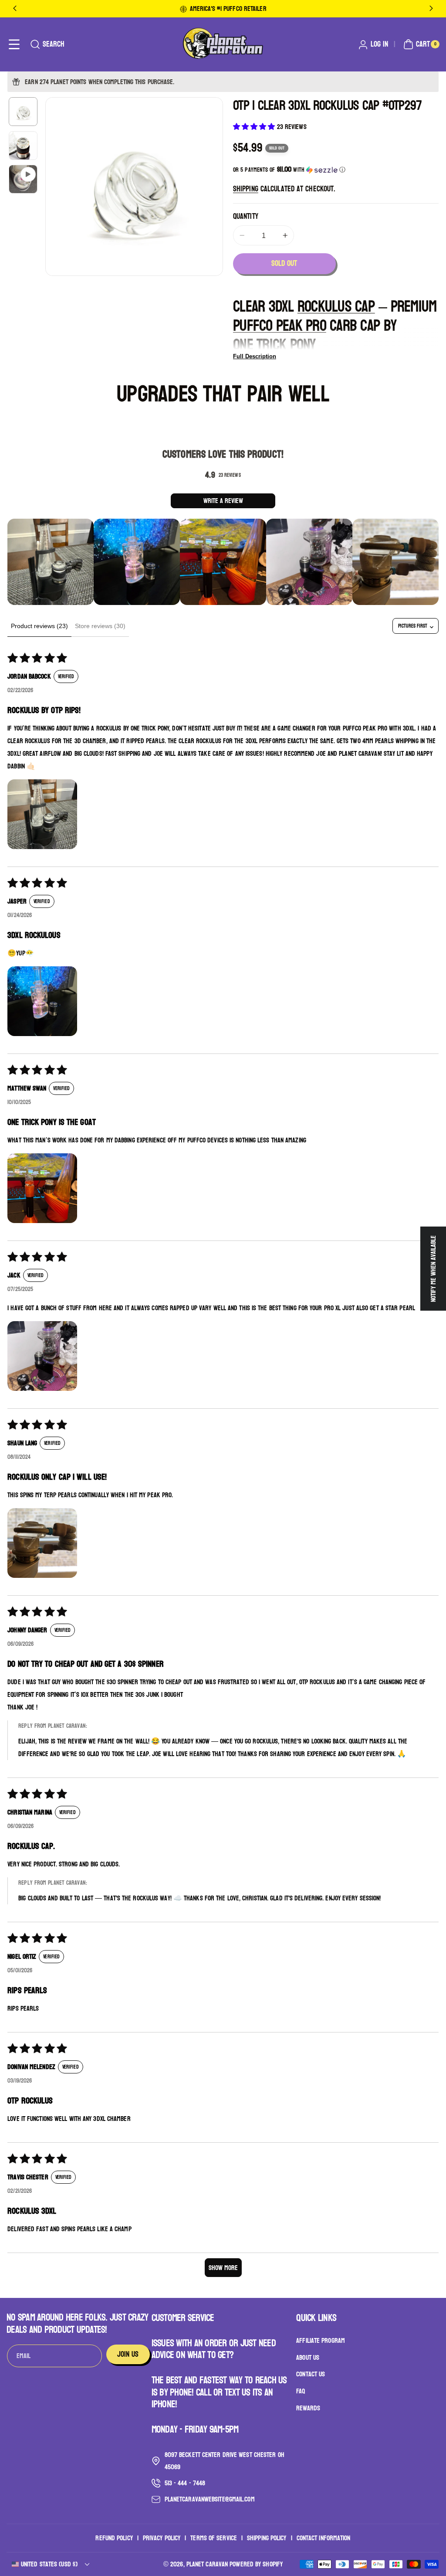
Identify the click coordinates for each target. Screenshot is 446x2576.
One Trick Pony (274, 345)
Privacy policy (162, 2538)
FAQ (301, 2391)
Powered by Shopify (256, 2564)
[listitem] (51, 562)
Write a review (223, 501)
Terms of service (214, 2538)
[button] (14, 44)
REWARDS (308, 2408)
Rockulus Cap (336, 307)
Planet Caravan (207, 2564)
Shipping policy (267, 2538)
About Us (308, 2357)
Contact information (324, 2538)
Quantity (246, 217)
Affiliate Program (321, 2341)
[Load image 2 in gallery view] (23, 146)
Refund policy (114, 2538)
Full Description (255, 356)
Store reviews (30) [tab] (100, 626)
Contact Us (311, 2374)
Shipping (246, 189)
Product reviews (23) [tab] (39, 626)
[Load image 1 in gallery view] (23, 112)
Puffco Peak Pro (280, 326)
